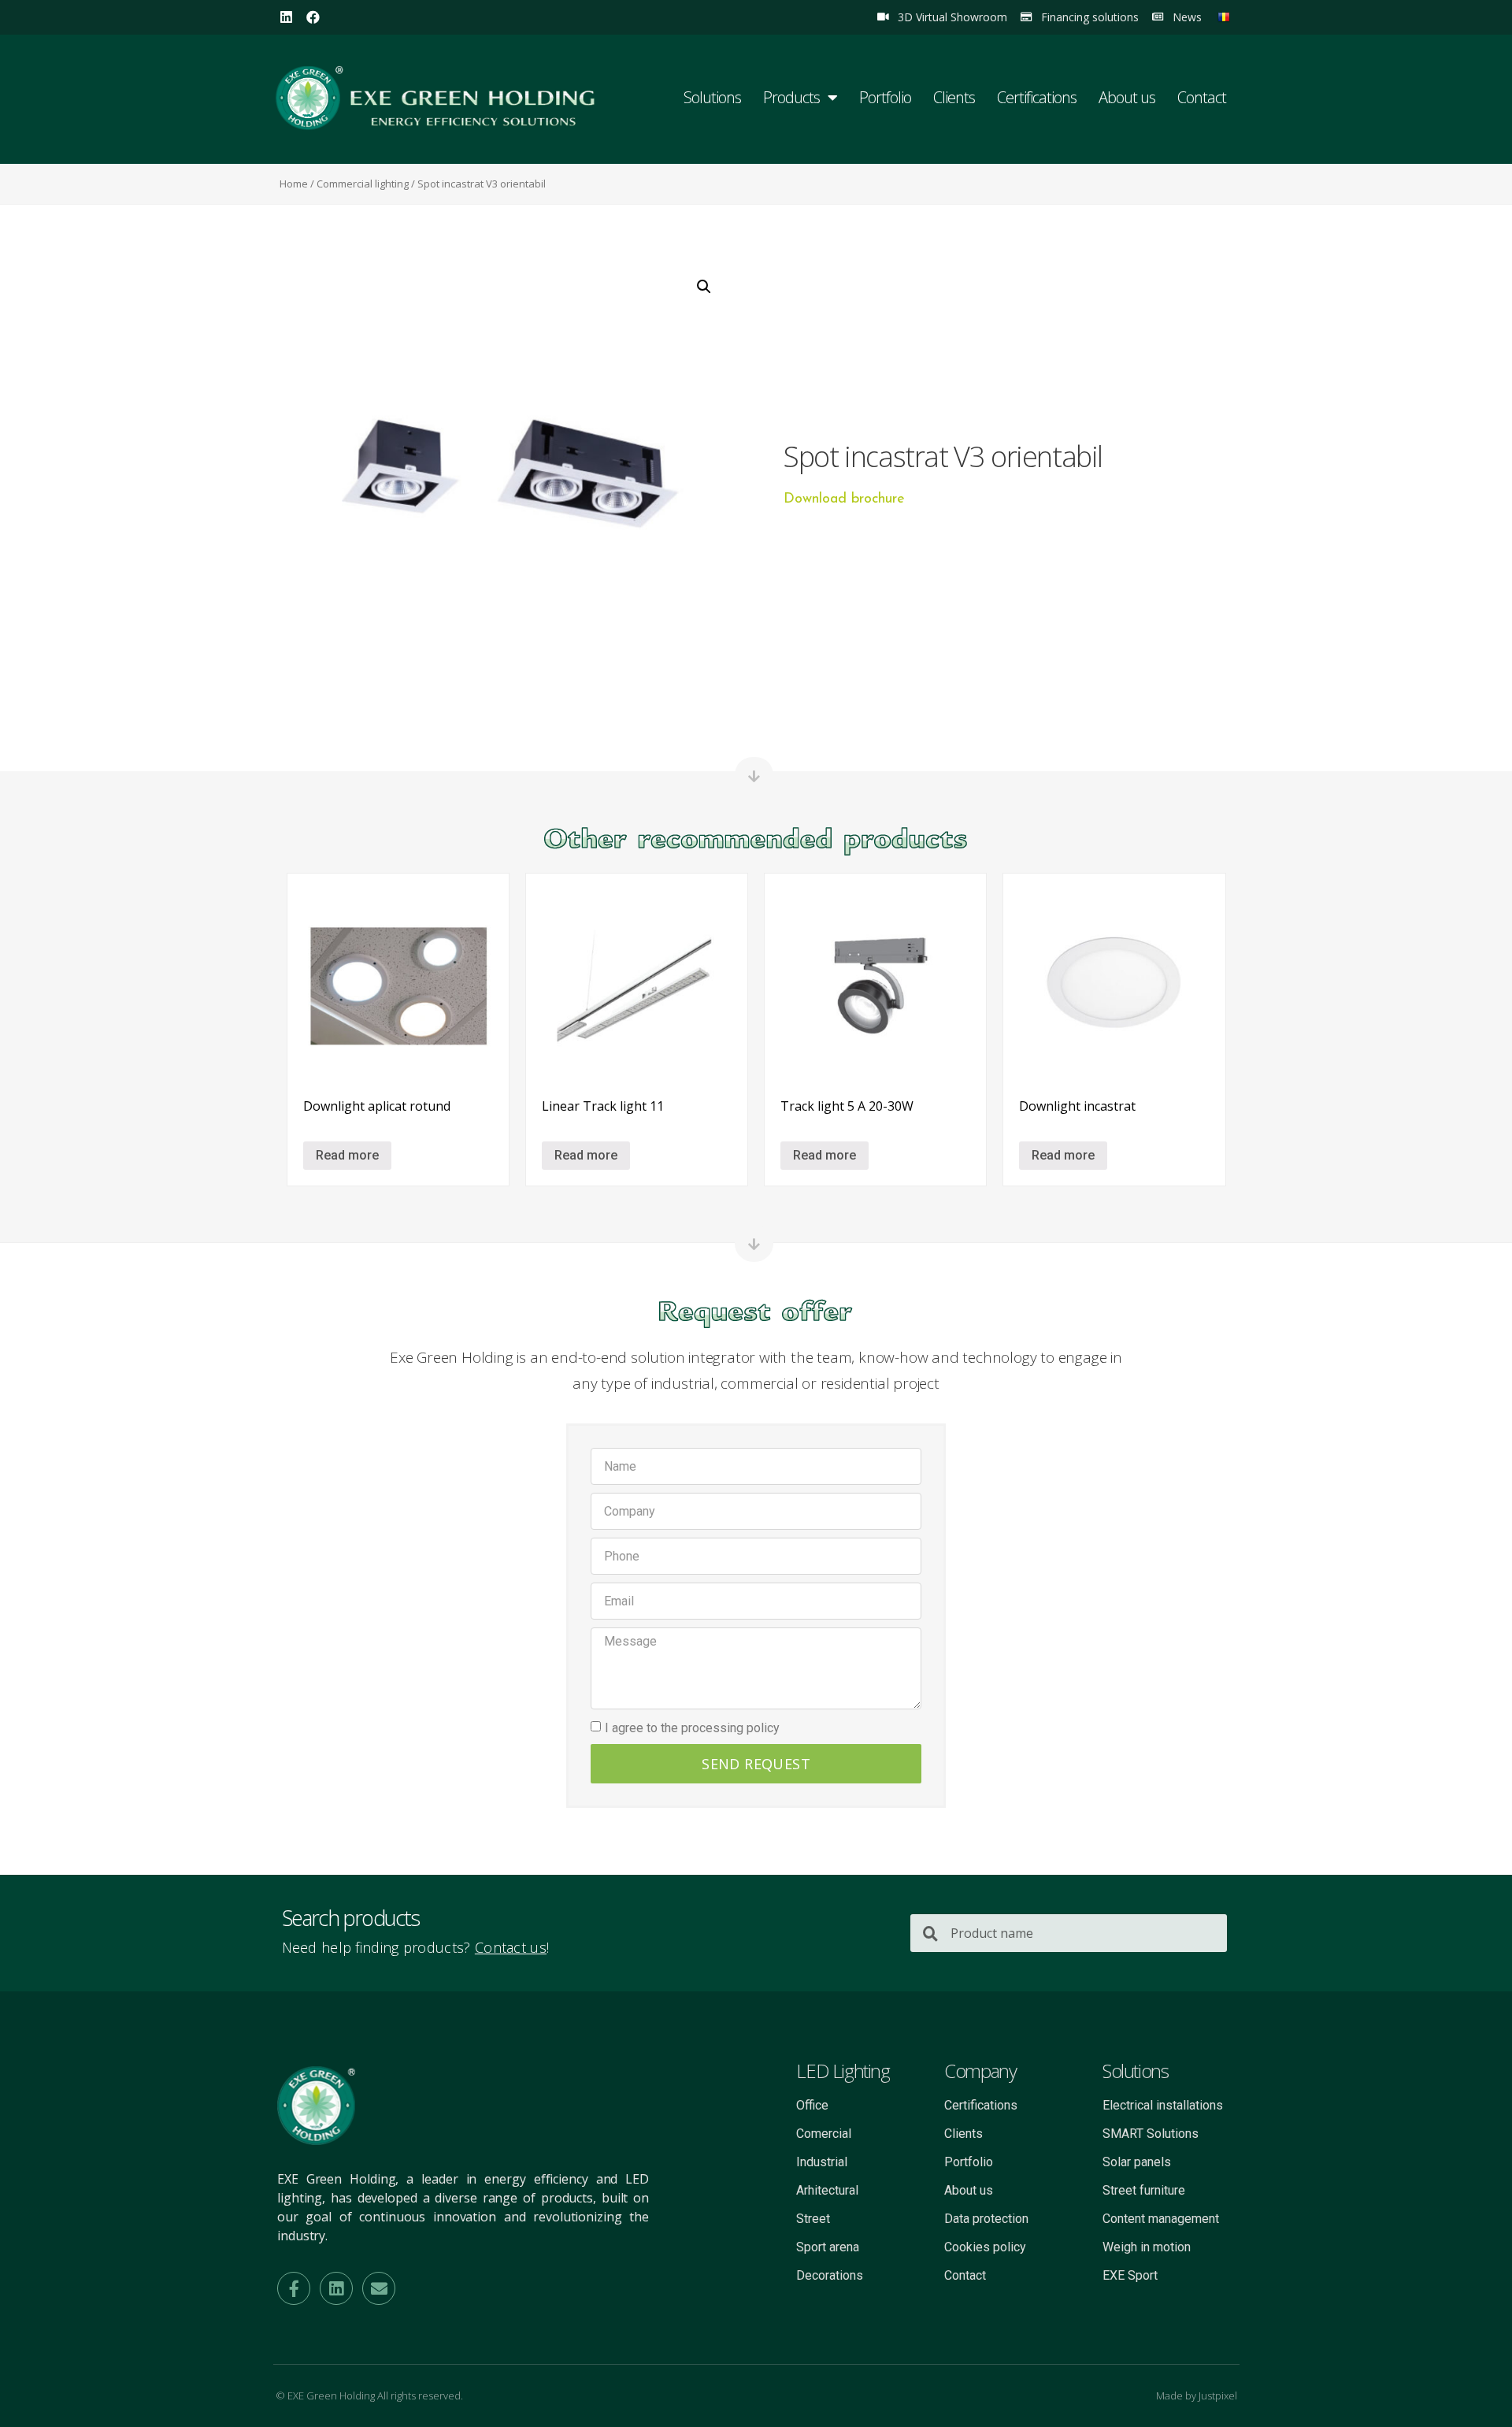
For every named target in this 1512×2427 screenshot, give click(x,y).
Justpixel (1218, 2395)
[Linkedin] (286, 17)
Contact (1202, 97)
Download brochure (844, 499)
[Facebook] (313, 17)
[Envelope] (379, 2288)
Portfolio (885, 97)
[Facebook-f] (294, 2288)
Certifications (1037, 97)
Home (294, 184)
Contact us (511, 1947)
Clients (954, 97)
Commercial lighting (363, 184)
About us (1127, 97)
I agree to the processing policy (692, 1728)
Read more (347, 1155)
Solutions (712, 97)
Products (791, 97)
